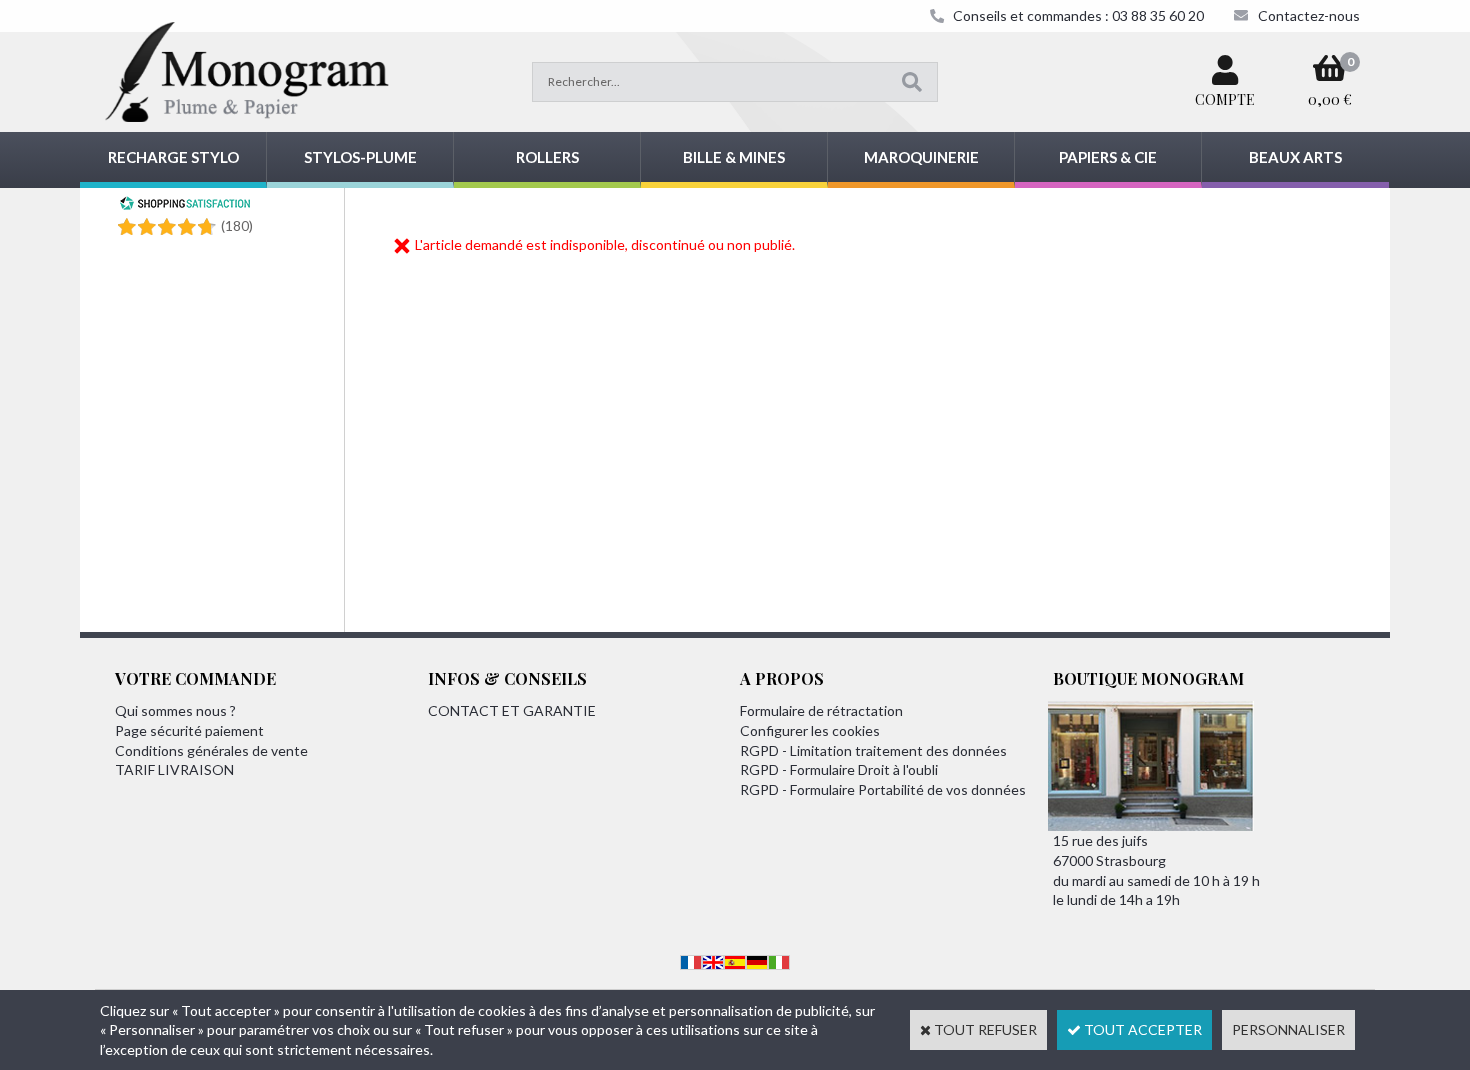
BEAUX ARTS (1295, 157)
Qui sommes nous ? (175, 710)
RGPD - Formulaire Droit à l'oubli (839, 769)
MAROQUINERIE (921, 157)
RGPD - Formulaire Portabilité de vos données (883, 789)
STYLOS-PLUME (360, 157)
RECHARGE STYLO (173, 157)
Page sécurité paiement (189, 730)
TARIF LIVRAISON (174, 769)
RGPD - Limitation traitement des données (873, 750)
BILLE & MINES (734, 157)
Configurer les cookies (810, 730)
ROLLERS (547, 157)
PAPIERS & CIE (1108, 157)
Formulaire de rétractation (821, 710)
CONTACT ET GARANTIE (512, 710)
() (237, 225)
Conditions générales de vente (211, 750)
